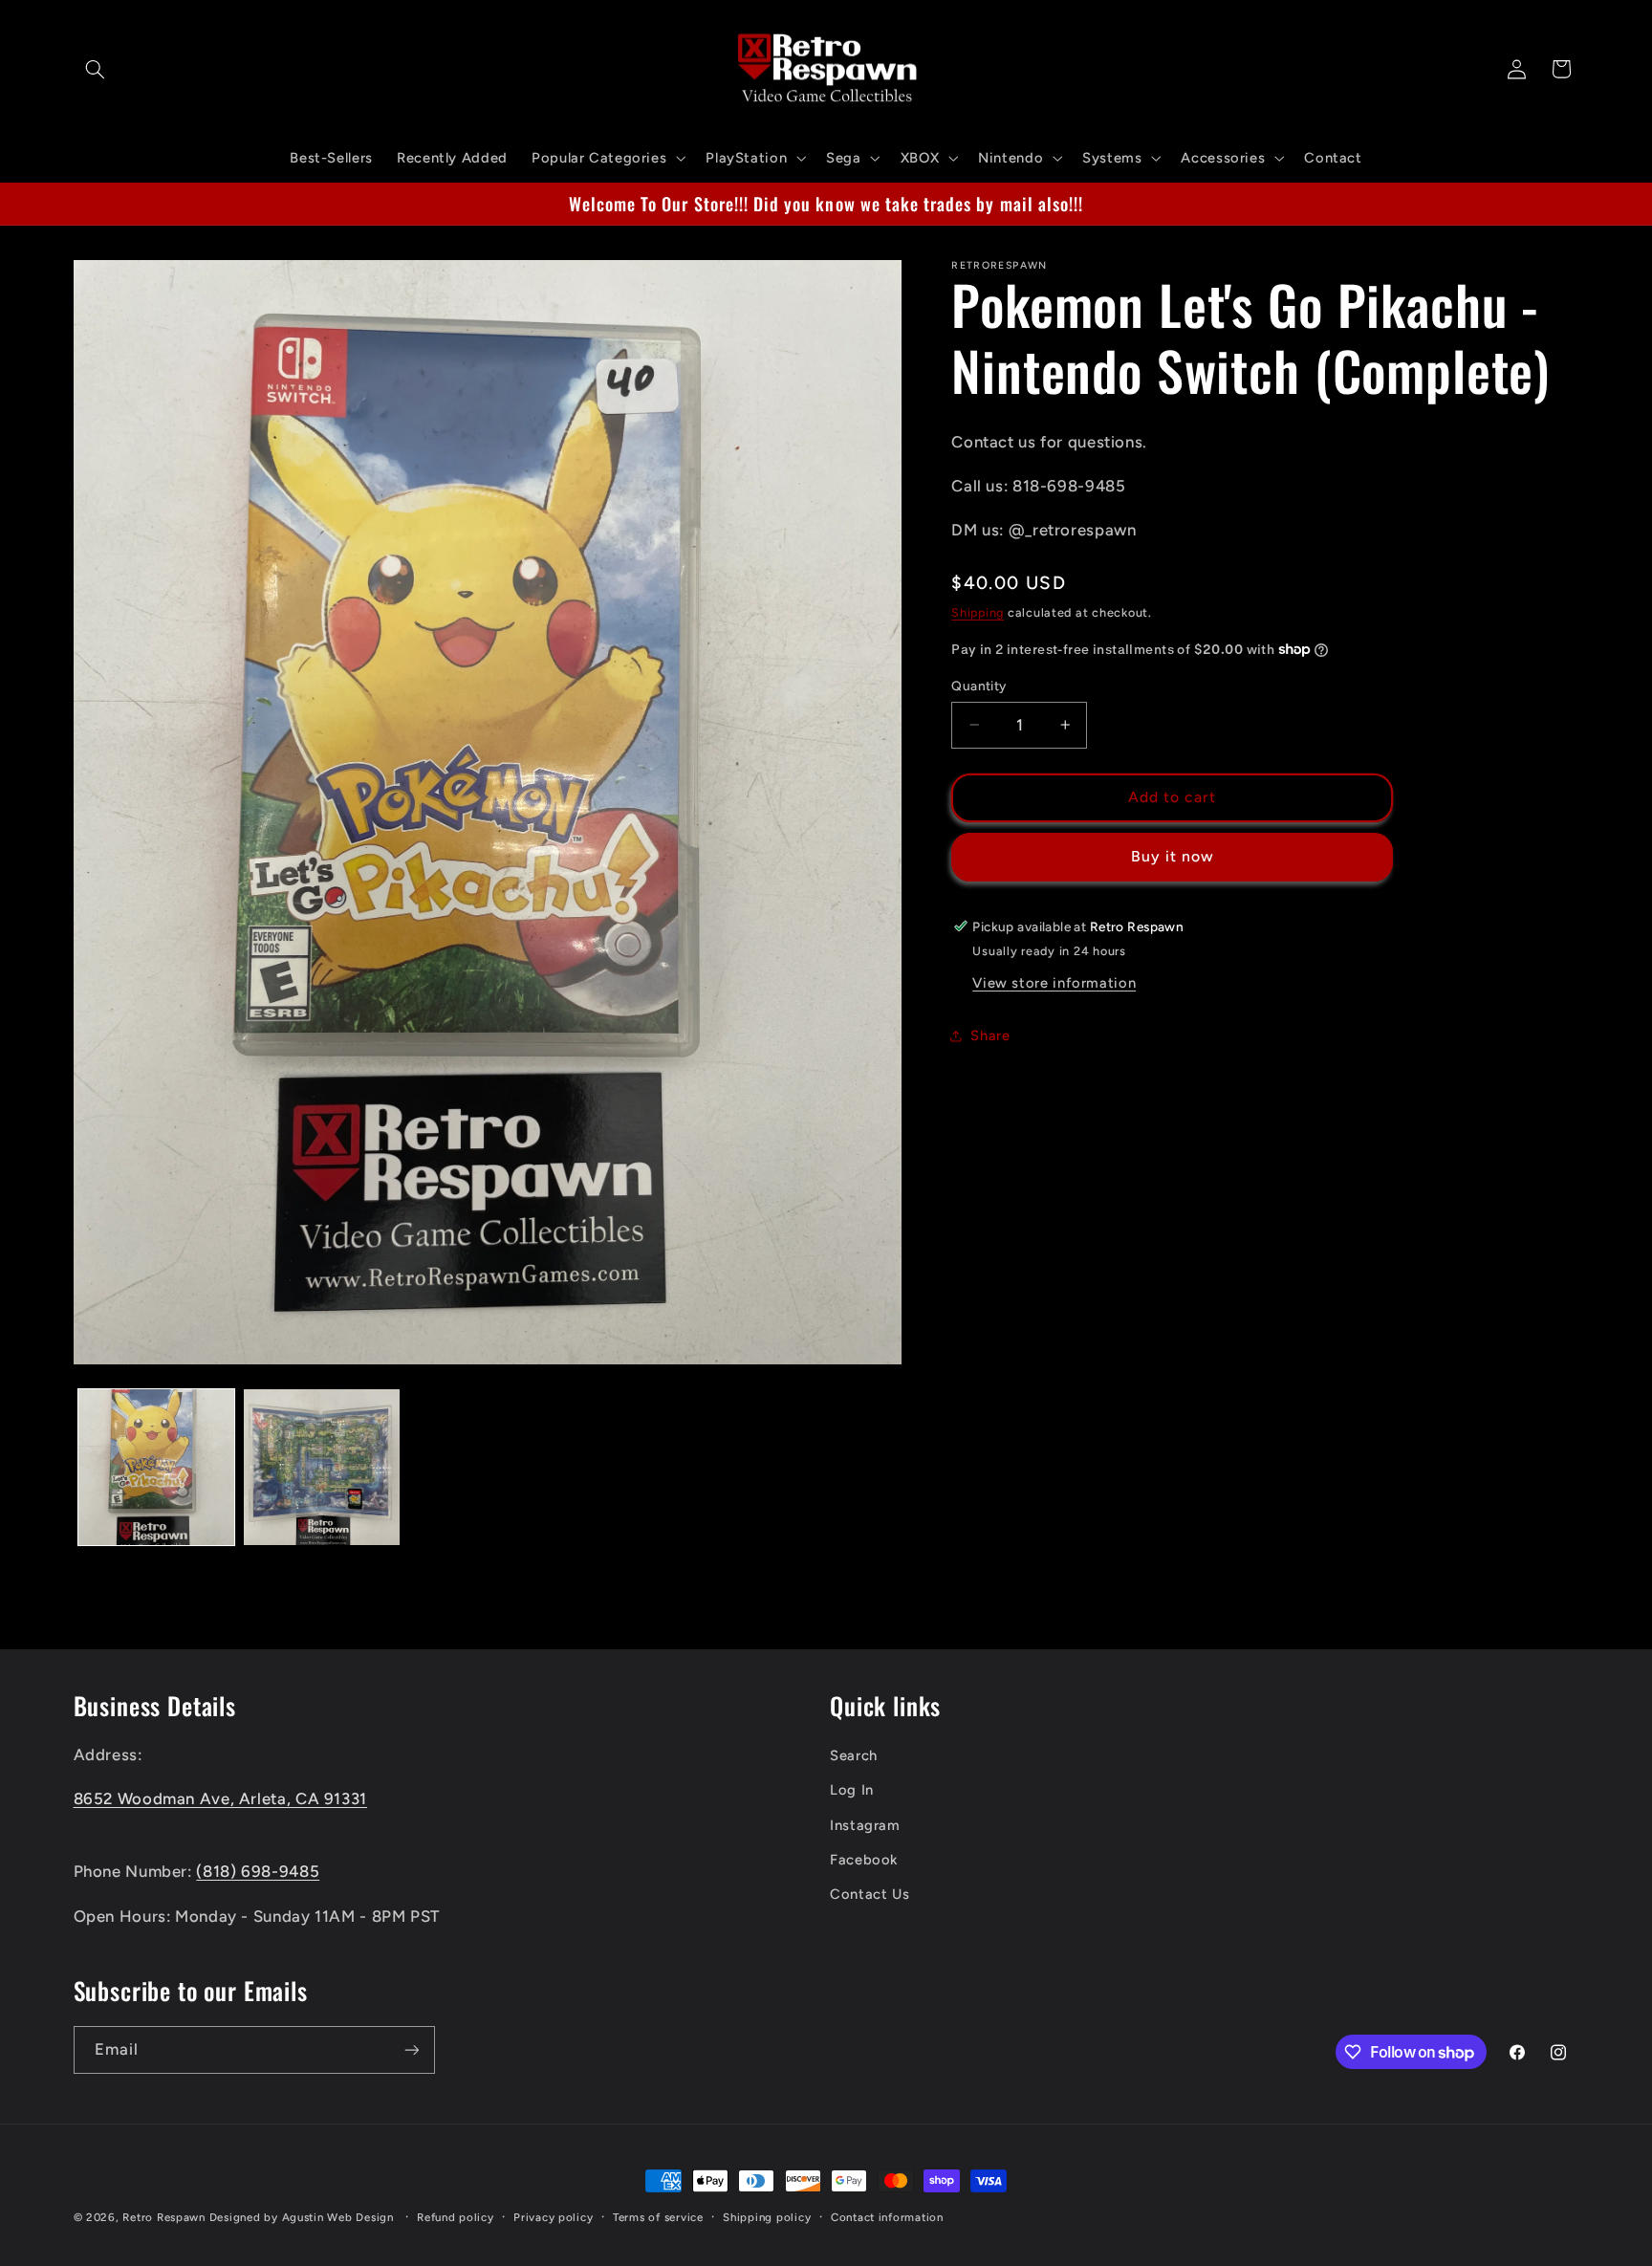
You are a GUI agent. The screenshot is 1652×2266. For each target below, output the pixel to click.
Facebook (864, 1860)
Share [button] (990, 1035)
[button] (96, 69)
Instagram (865, 1825)
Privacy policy (553, 2217)
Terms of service (658, 2217)
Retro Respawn (164, 2217)
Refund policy (456, 2217)
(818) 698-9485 (258, 1871)
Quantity (978, 686)
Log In (852, 1790)
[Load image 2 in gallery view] (322, 1467)
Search (854, 1755)
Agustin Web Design (338, 2217)
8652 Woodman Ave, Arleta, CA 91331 (220, 1798)
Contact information (887, 2217)
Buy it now (1173, 856)
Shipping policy (767, 2217)
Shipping (978, 611)
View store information (1054, 982)
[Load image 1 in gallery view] (156, 1467)
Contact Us (869, 1894)
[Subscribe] (411, 2049)
